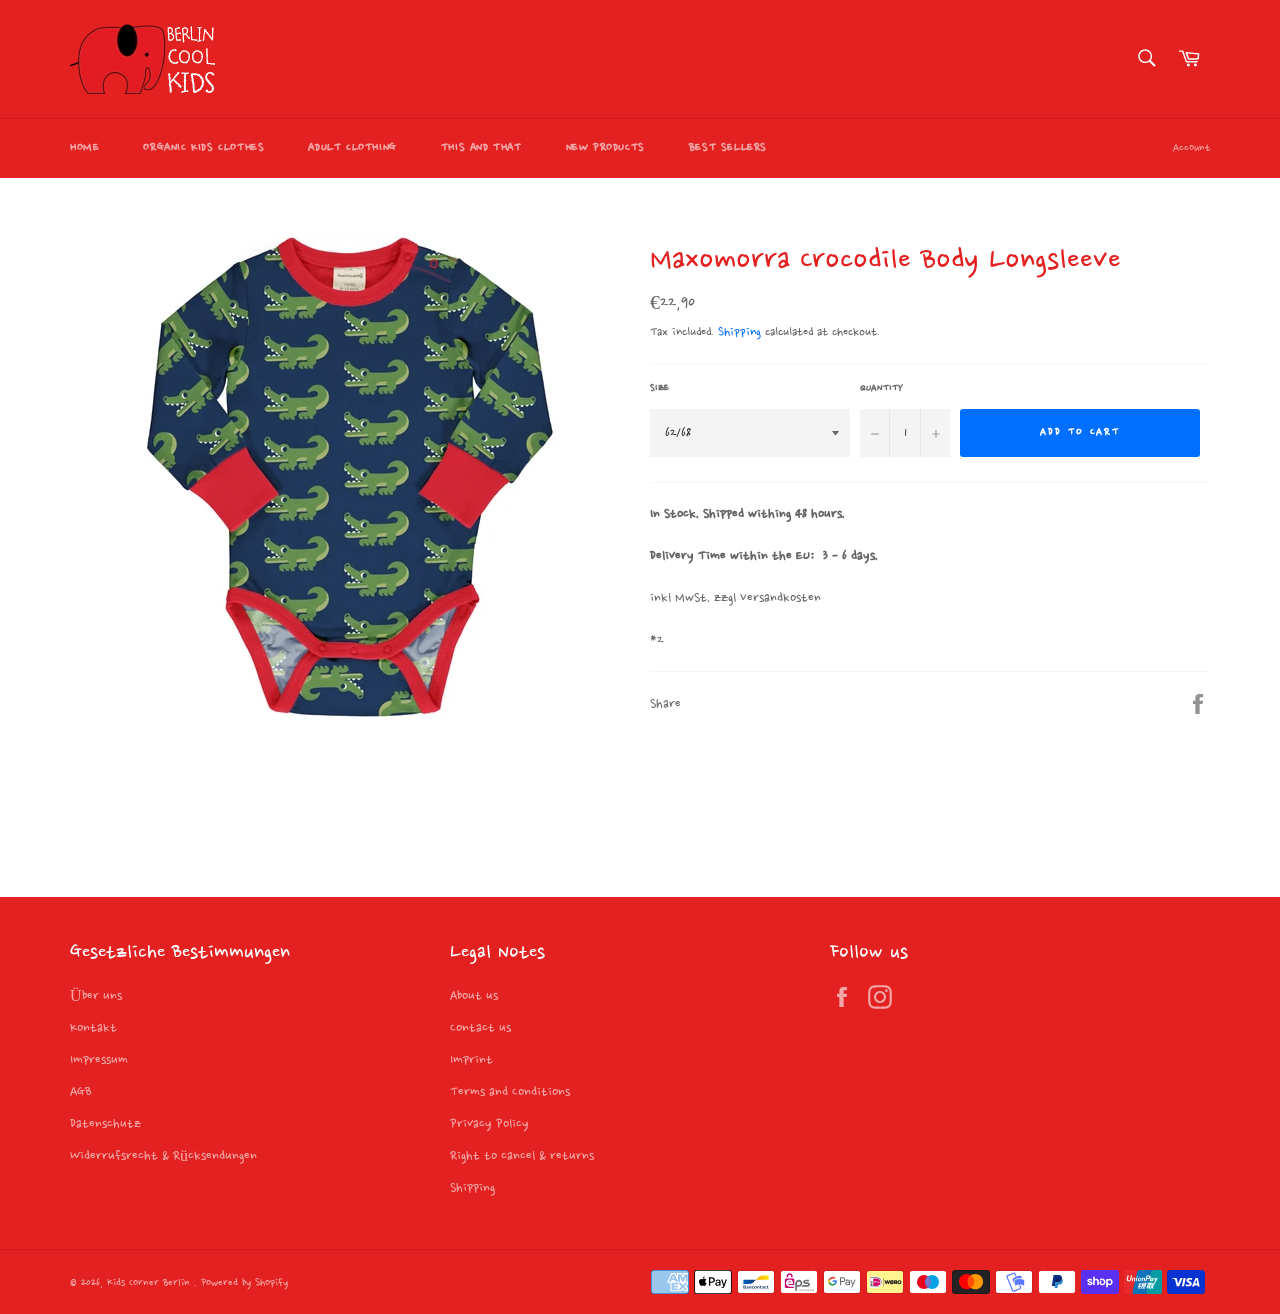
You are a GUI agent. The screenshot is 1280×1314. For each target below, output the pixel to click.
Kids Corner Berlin (150, 1283)
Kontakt (93, 1028)
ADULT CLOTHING (352, 148)
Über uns (96, 996)
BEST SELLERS (728, 148)
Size (659, 388)
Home (84, 148)
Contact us (480, 1028)
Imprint (471, 1060)
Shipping (739, 332)
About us (474, 996)
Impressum (99, 1060)
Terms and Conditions (510, 1092)
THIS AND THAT (481, 148)
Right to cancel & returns (522, 1156)
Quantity (881, 388)
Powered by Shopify (244, 1283)
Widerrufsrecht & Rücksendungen (163, 1156)
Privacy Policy (489, 1124)
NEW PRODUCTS (605, 148)
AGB (81, 1092)
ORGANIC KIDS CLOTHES (203, 148)
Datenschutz (105, 1124)
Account (1191, 148)
